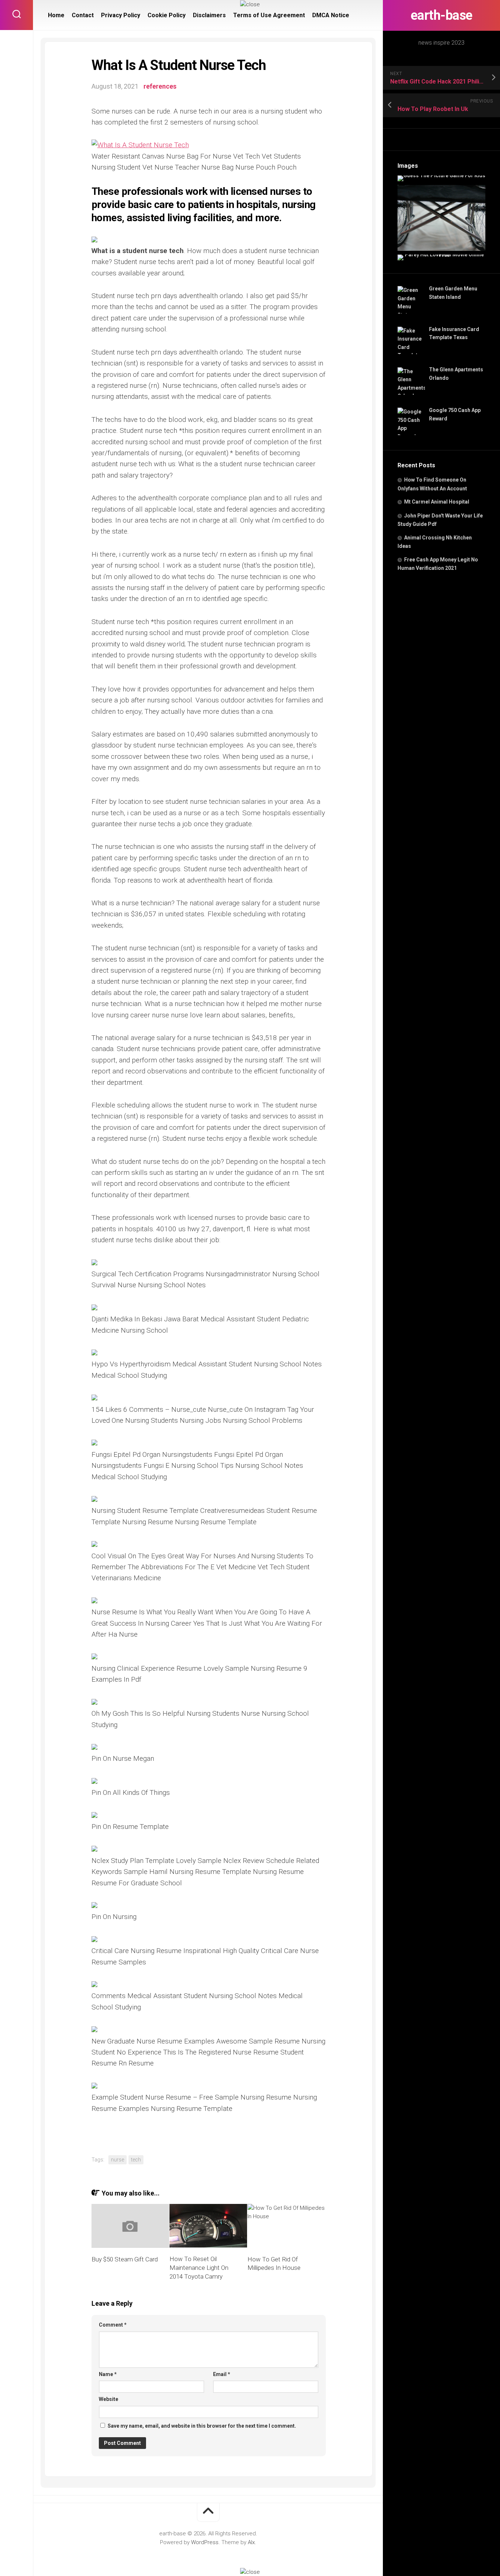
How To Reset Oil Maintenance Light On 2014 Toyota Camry (199, 2268)
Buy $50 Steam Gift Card (125, 2259)
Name (108, 2374)
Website (109, 2399)
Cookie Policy (167, 15)
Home (56, 15)
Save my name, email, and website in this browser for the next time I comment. (202, 2426)
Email (222, 2374)
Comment (113, 2325)
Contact (83, 15)
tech (136, 2160)
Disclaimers (209, 15)
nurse (117, 2160)
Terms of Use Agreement (269, 15)
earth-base (442, 15)
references (160, 86)
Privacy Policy (121, 15)
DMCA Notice (331, 15)
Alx (251, 2542)
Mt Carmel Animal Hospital (437, 502)
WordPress (205, 2542)
